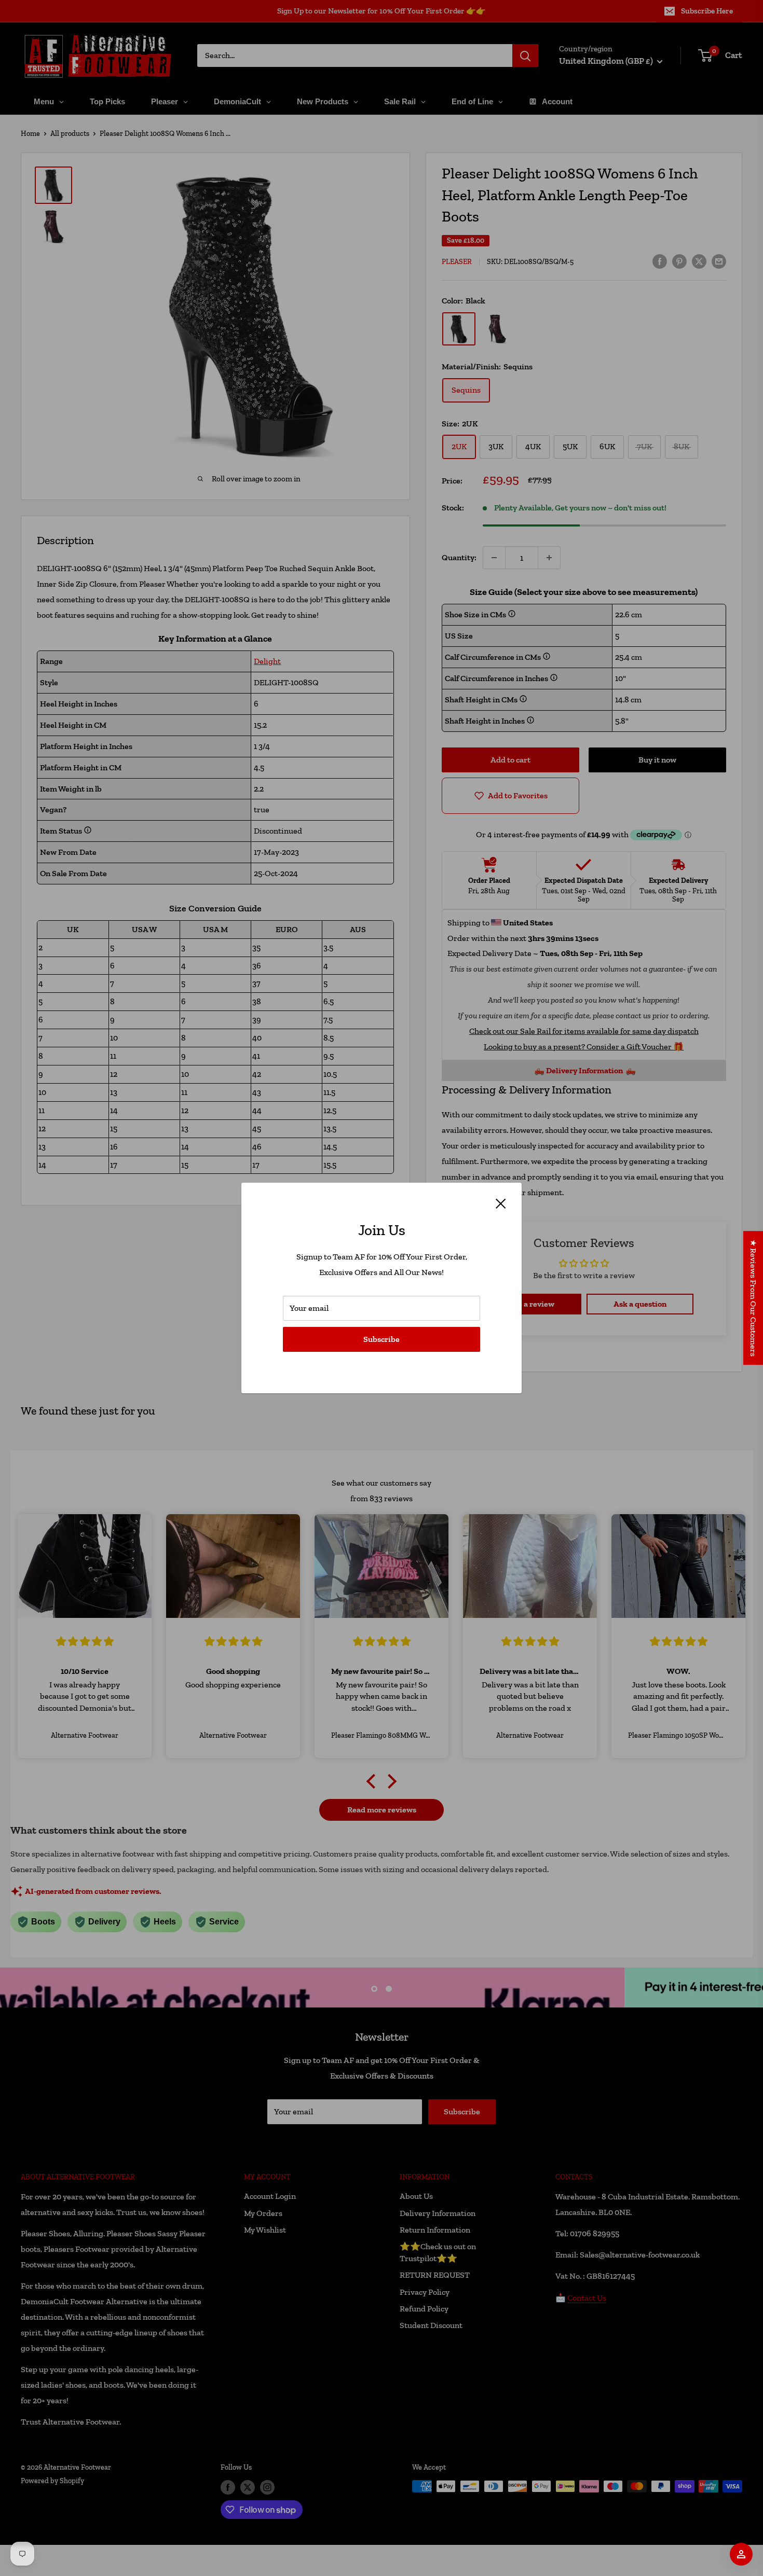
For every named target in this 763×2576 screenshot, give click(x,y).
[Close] (501, 1203)
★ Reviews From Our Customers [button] (753, 1298)
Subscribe (382, 1339)
